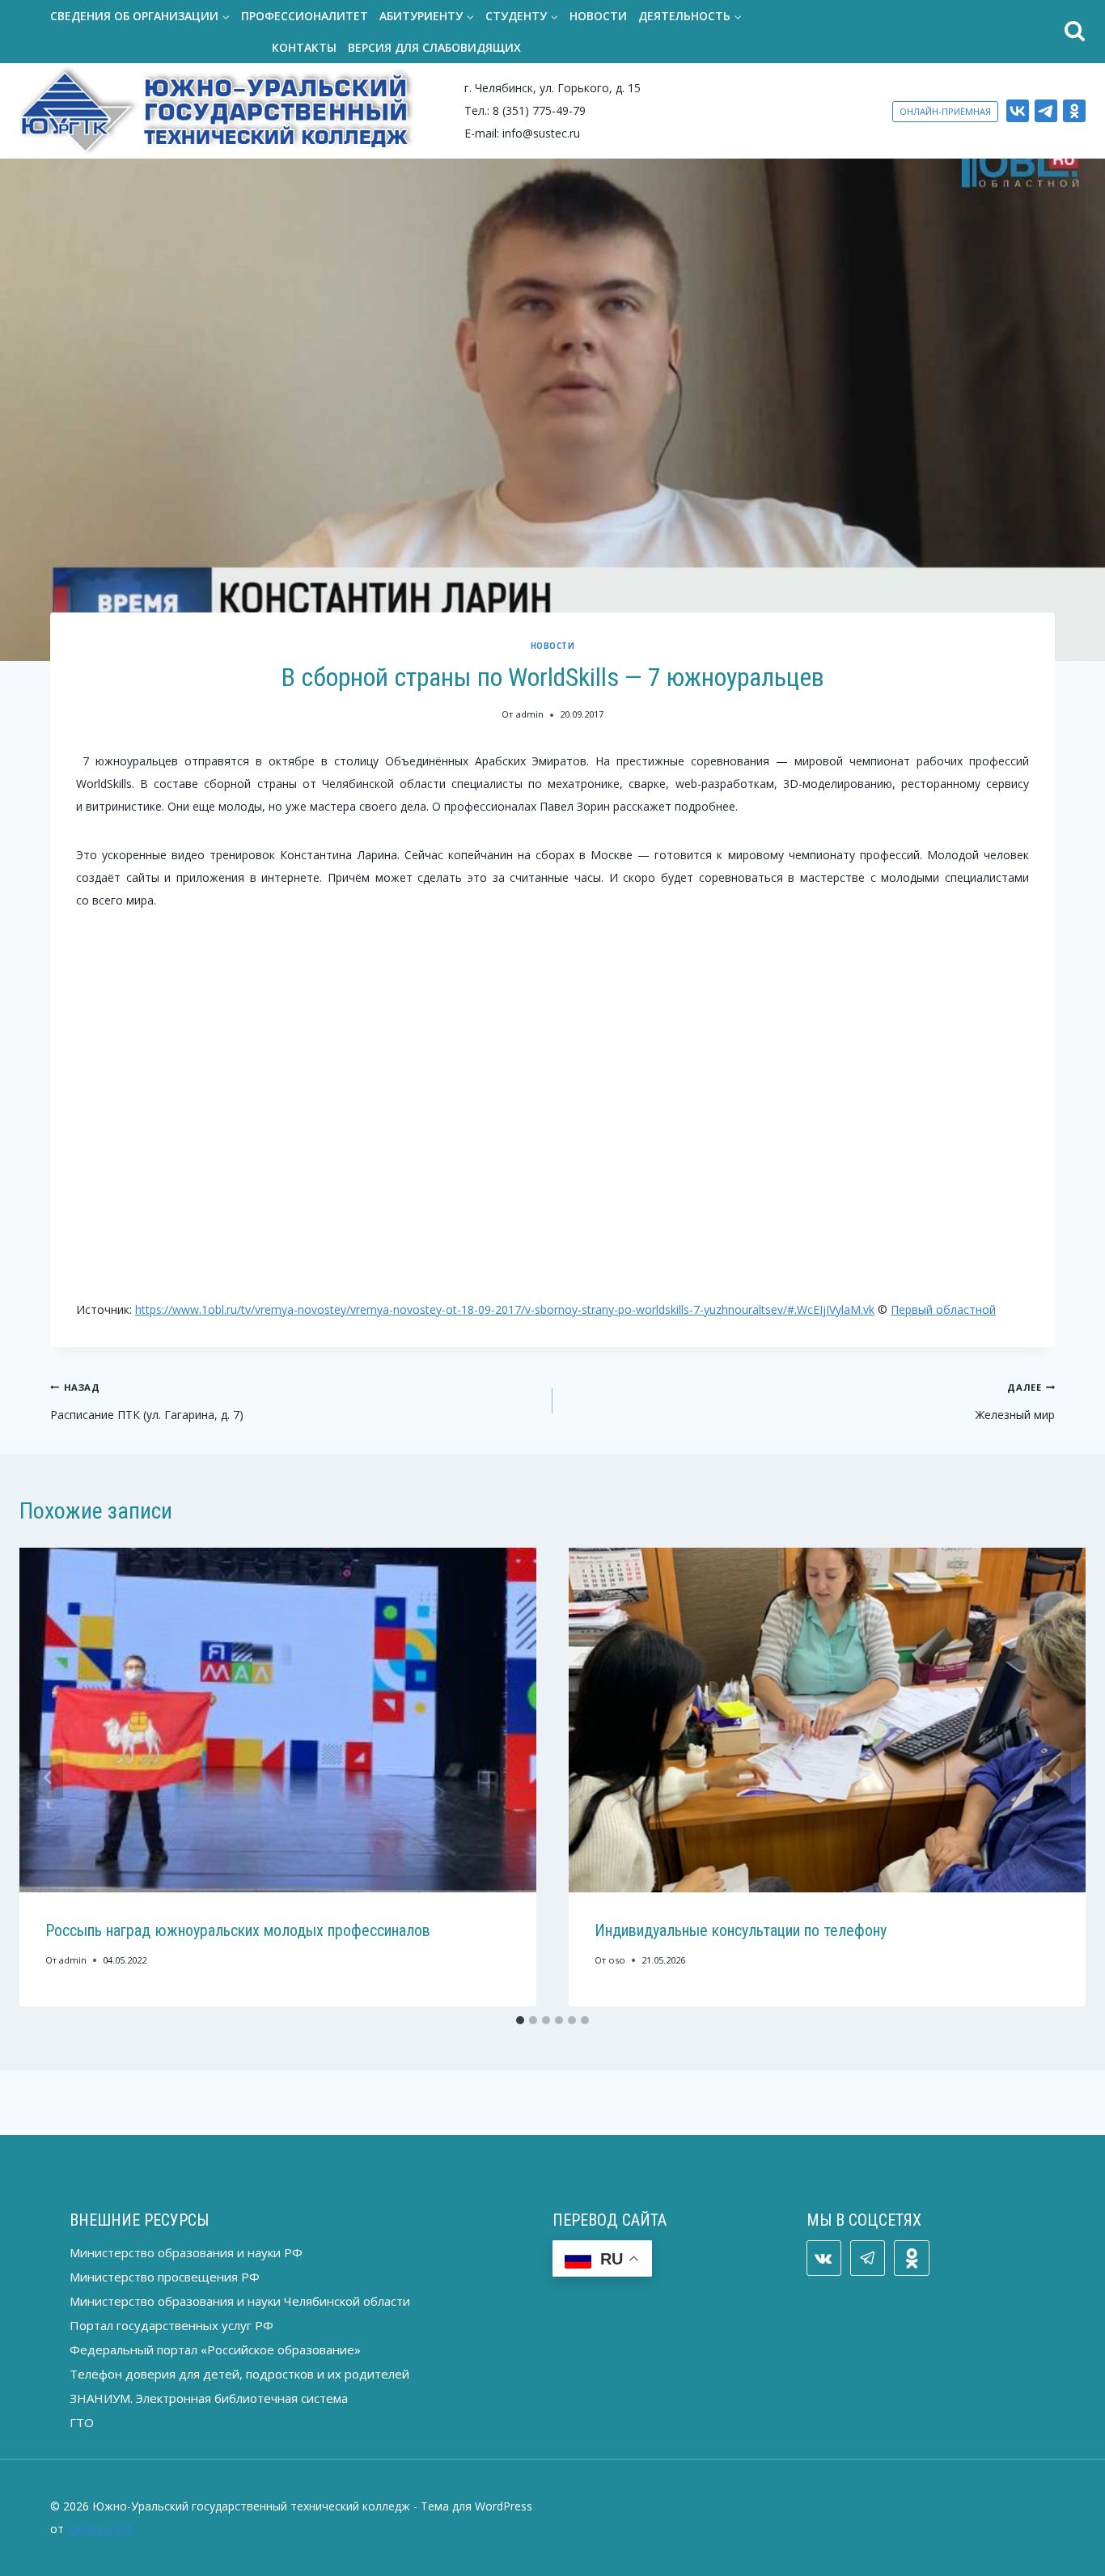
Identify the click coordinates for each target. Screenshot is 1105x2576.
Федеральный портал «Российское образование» (215, 2349)
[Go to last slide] (49, 1777)
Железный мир (1015, 1402)
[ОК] (1074, 111)
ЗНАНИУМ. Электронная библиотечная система (209, 2398)
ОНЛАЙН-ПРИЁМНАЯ (945, 111)
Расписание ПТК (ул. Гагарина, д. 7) (147, 1402)
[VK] (1018, 111)
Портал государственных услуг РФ (171, 2325)
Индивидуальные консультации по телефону (741, 1930)
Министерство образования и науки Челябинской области (240, 2301)
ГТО (82, 2422)
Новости (598, 16)
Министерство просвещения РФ (165, 2277)
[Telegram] (1046, 111)
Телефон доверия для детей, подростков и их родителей (239, 2374)
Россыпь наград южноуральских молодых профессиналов (238, 1930)
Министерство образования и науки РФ (186, 2252)
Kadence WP (100, 2529)
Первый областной (943, 1309)
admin (530, 714)
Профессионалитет (305, 16)
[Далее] (1056, 1777)
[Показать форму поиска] (929, 32)
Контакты (304, 47)
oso (617, 1960)
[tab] (520, 2020)
